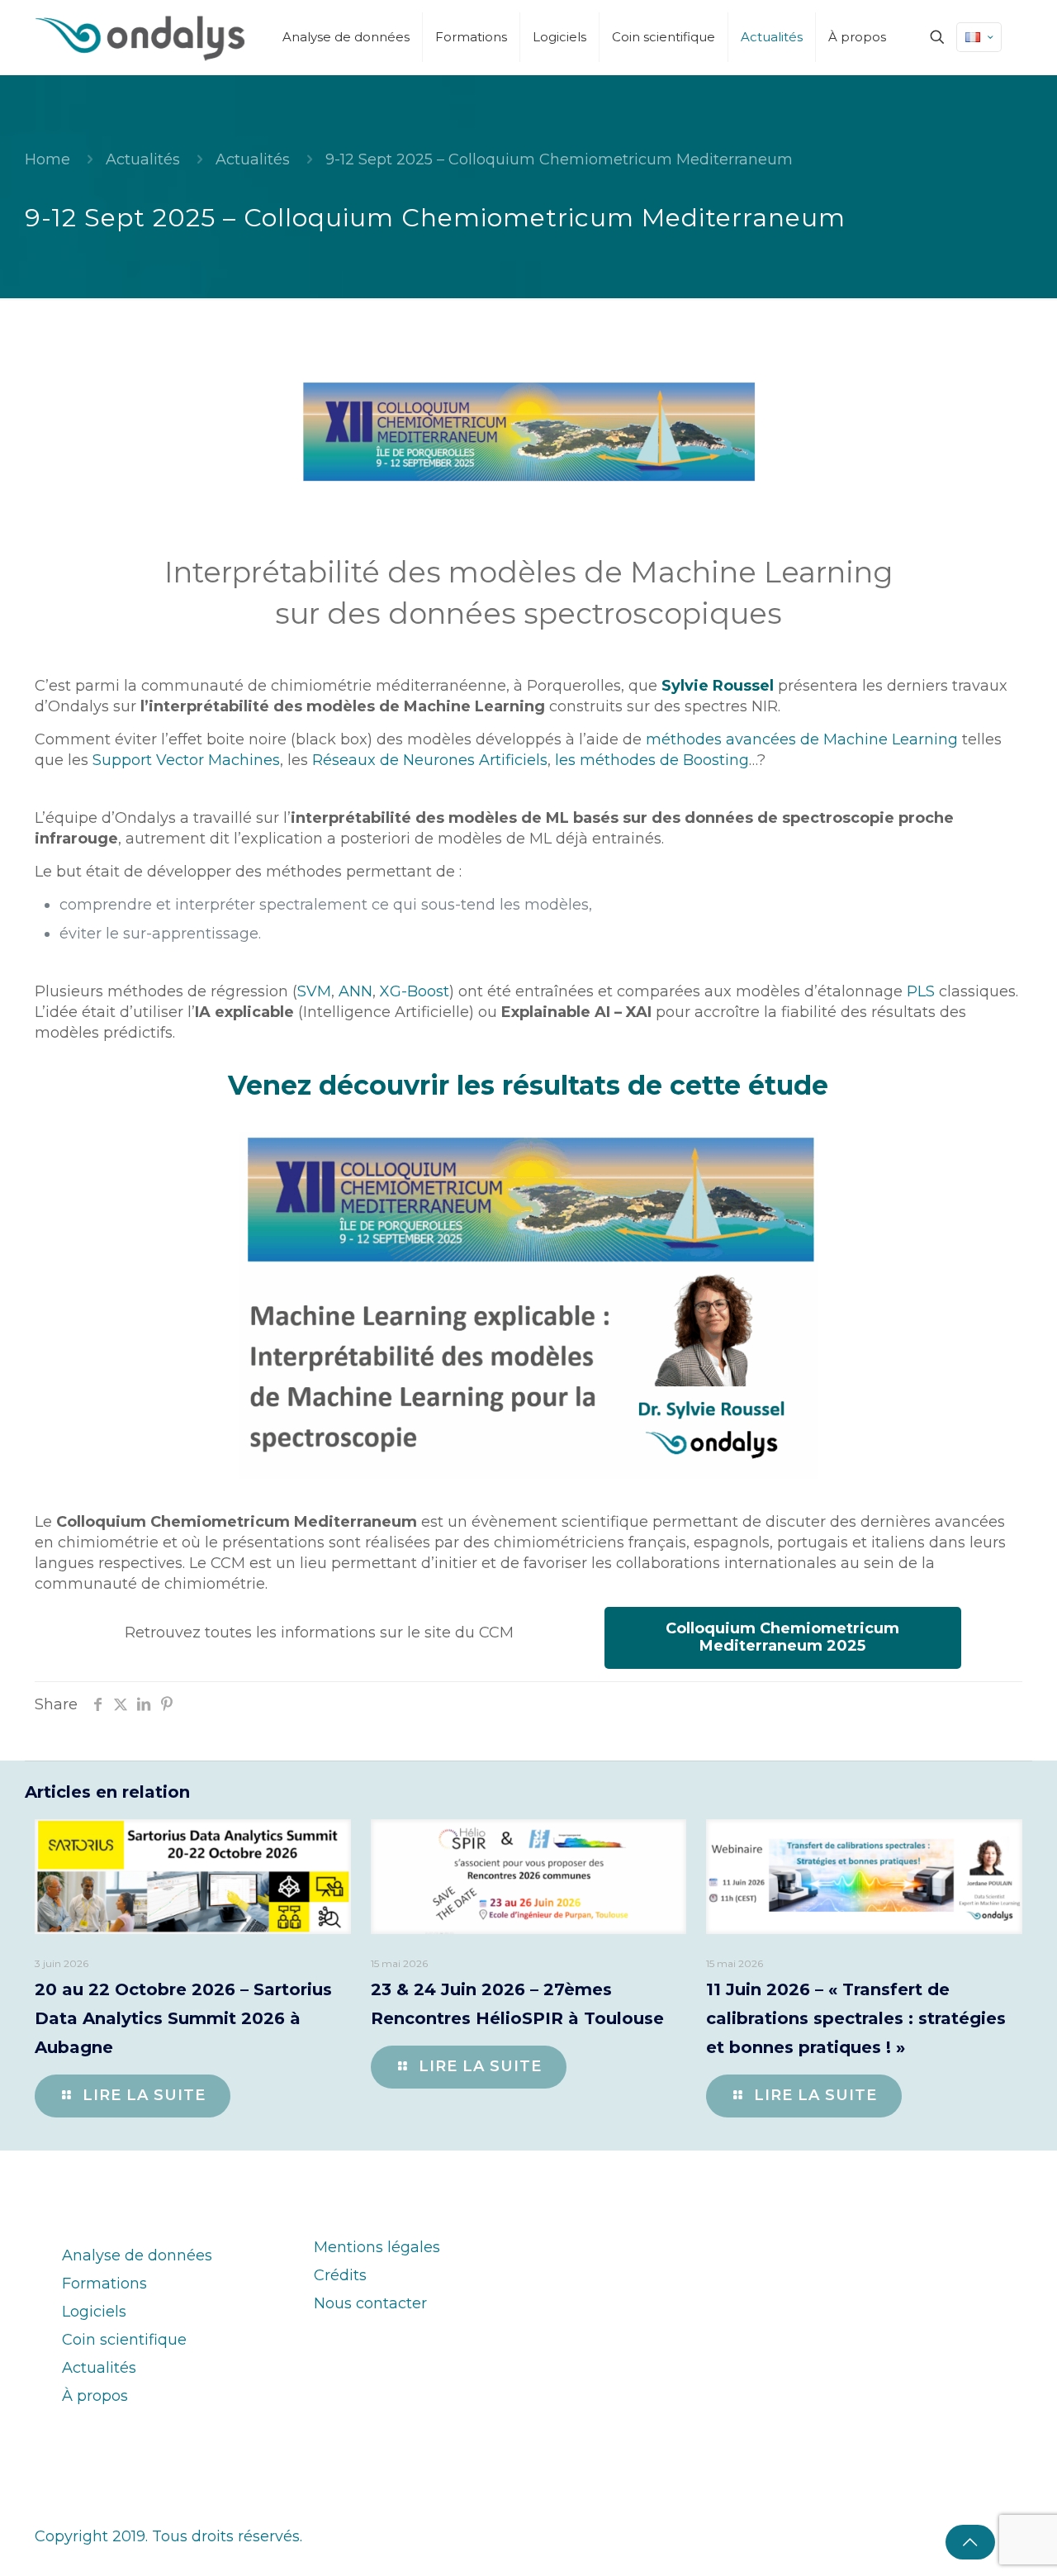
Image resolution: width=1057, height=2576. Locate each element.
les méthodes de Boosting (652, 760)
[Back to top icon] (970, 2542)
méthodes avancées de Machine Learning (802, 739)
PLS (921, 991)
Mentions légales (377, 2247)
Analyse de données (137, 2255)
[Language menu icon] (979, 37)
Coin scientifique (124, 2340)
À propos (95, 2396)
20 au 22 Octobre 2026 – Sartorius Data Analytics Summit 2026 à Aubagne (183, 2018)
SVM (314, 991)
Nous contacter (370, 2303)
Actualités (143, 159)
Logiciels (94, 2312)
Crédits (340, 2275)
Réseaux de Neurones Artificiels (430, 760)
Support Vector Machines (186, 760)
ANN (355, 991)
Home (47, 159)
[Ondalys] (140, 37)
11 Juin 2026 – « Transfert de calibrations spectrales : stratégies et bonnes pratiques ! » (856, 2018)
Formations (104, 2284)
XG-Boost (415, 991)
